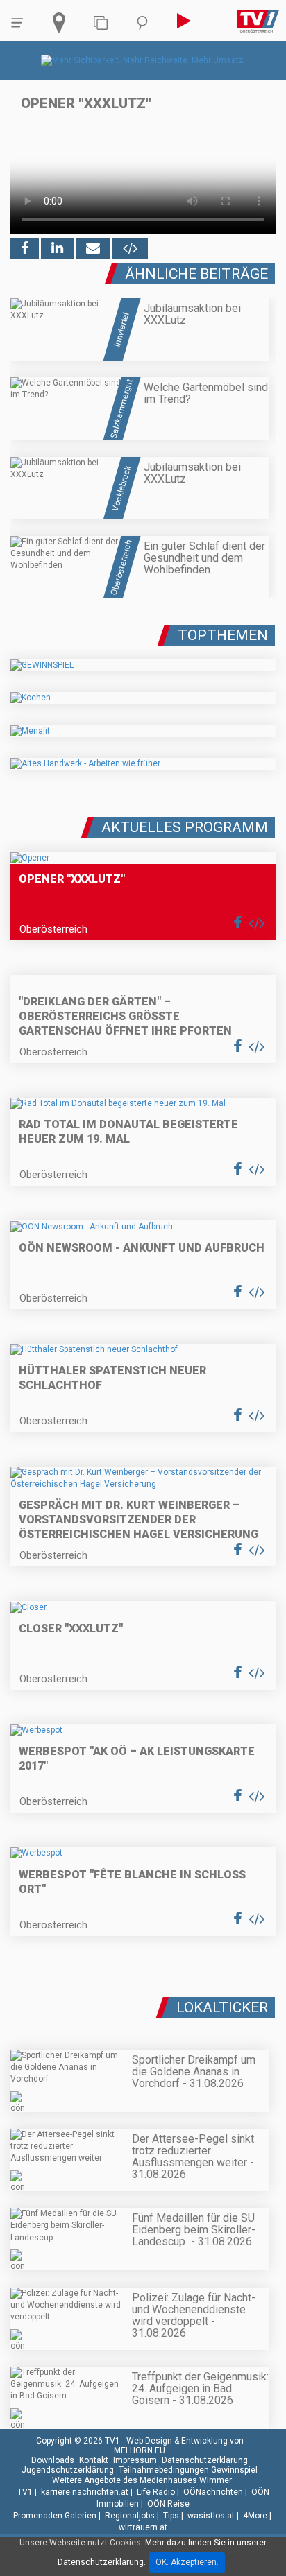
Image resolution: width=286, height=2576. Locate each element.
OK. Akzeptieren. (187, 2562)
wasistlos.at (211, 2516)
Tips (171, 2516)
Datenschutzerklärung (205, 2460)
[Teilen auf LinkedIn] (57, 248)
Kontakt (94, 2460)
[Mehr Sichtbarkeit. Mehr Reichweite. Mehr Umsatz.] (143, 60)
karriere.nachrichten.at (85, 2492)
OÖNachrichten (213, 2492)
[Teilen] (93, 248)
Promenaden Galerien (55, 2516)
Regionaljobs (130, 2516)
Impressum (135, 2460)
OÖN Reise (168, 2504)
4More (255, 2516)
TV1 (25, 2492)
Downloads (53, 2460)
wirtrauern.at (143, 2527)
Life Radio (156, 2492)
